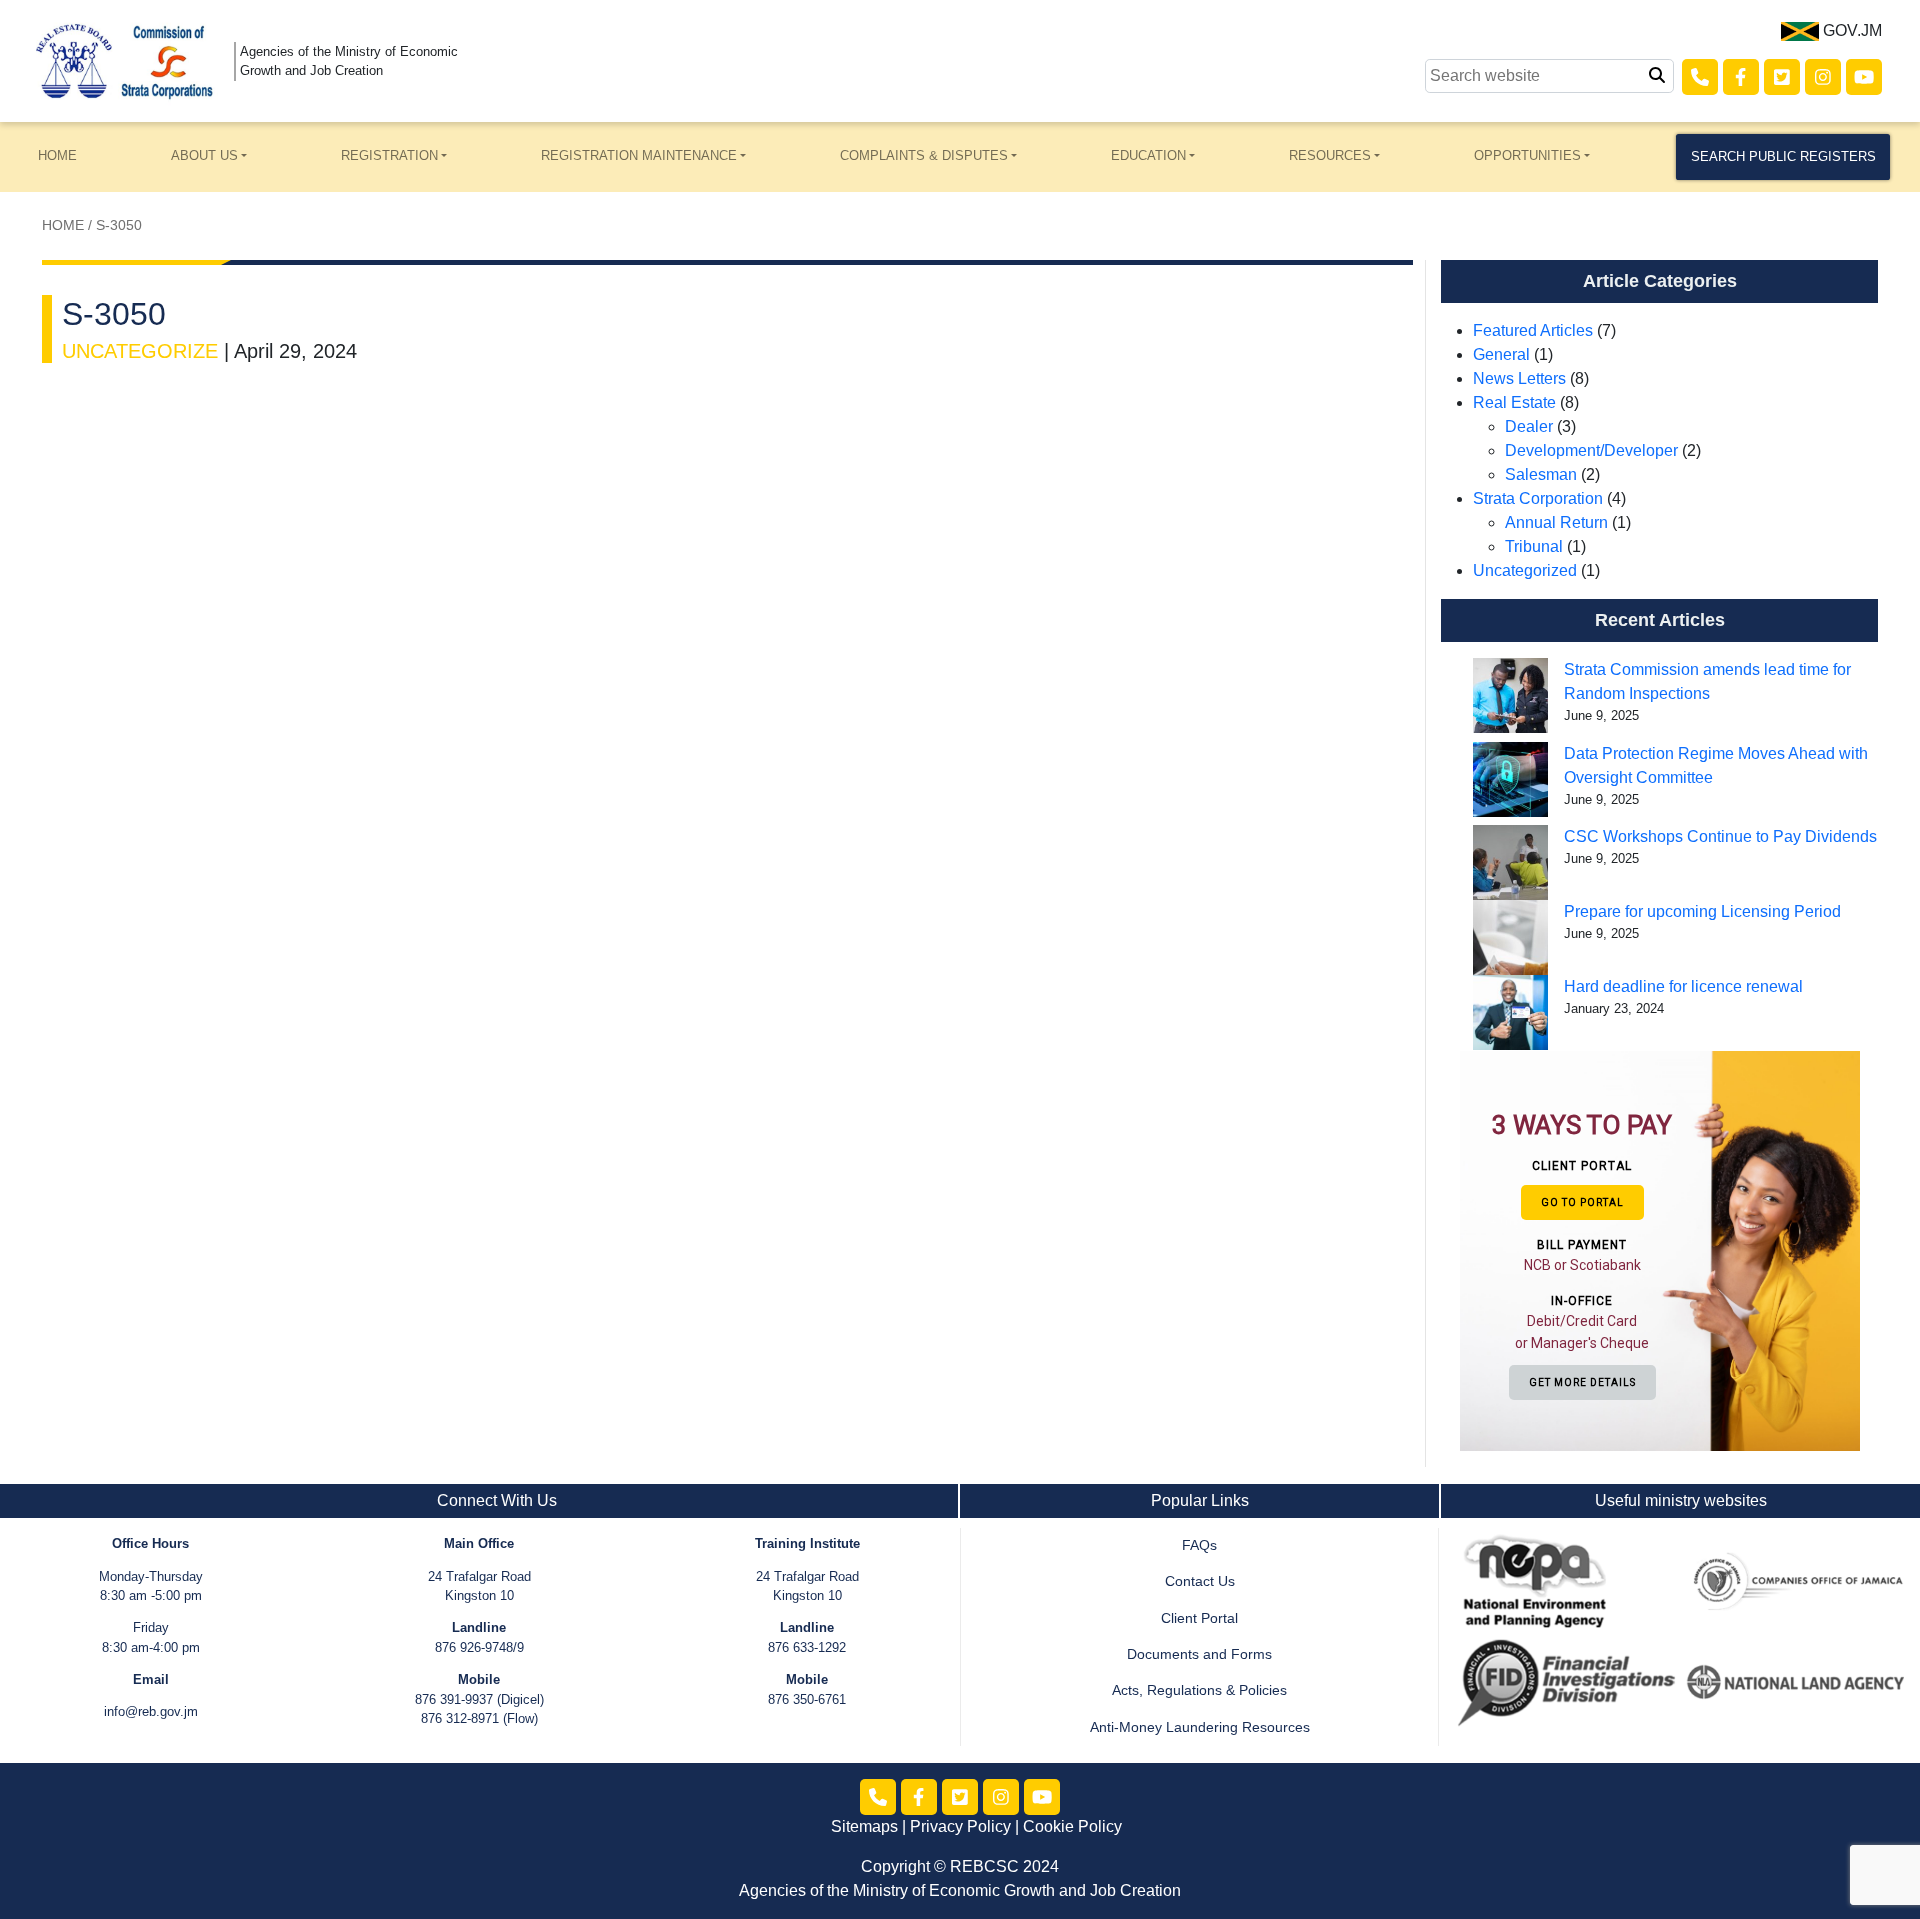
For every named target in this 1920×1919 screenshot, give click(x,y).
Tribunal (1534, 546)
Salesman (1541, 474)
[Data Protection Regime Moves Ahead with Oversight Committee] (1510, 779)
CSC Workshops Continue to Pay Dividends (1720, 836)
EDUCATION (1148, 155)
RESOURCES (1330, 155)
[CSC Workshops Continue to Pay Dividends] (1510, 862)
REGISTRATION (389, 155)
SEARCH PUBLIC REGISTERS (1783, 156)
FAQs (1199, 1545)
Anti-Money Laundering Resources (1200, 1727)
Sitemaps (864, 1826)
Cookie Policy (1072, 1826)
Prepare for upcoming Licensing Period (1704, 911)
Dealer (1529, 426)
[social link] (1700, 77)
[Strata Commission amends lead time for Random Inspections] (1510, 695)
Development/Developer (1591, 450)
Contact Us (1200, 1581)
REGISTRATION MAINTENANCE (639, 155)
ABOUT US (204, 155)
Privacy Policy (960, 1826)
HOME (57, 155)
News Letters (1519, 378)
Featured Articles (1533, 330)
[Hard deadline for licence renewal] (1510, 1012)
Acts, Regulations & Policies (1199, 1690)
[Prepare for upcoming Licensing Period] (1510, 937)
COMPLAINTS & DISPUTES (924, 155)
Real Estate (1514, 402)
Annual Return (1556, 522)
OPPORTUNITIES (1527, 155)
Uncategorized (1525, 570)
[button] (1585, 1249)
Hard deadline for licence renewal (1683, 986)
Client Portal (1199, 1618)
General (1501, 354)
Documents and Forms (1199, 1654)
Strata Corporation (1538, 498)
